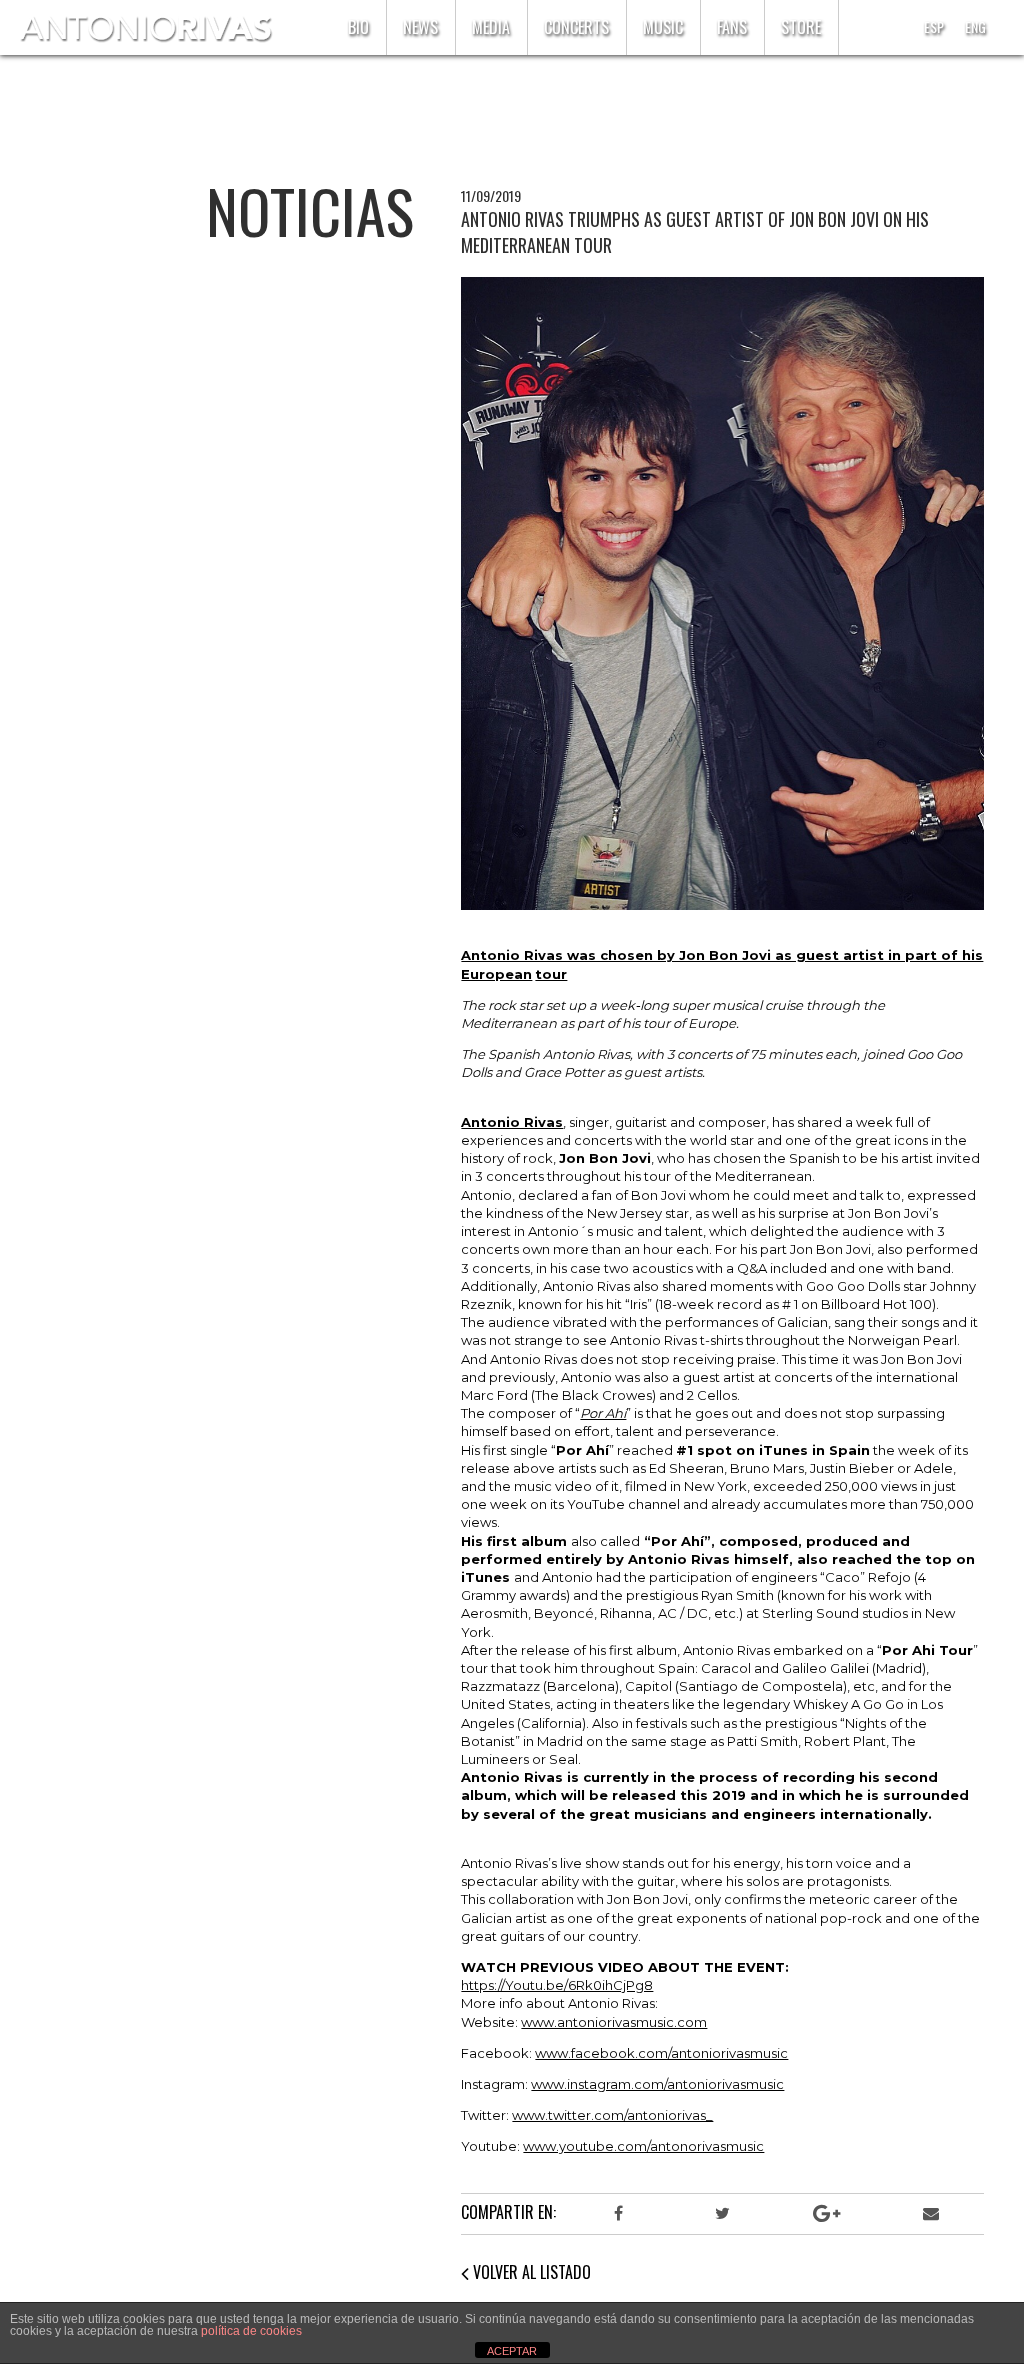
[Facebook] (618, 2214)
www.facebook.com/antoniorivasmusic (661, 2053)
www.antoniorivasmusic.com (614, 2022)
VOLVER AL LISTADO (530, 2272)
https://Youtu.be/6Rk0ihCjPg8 (557, 1985)
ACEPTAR (512, 2351)
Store (801, 27)
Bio (358, 27)
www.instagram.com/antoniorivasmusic (657, 2084)
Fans (732, 27)
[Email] (931, 2214)
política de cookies (251, 2331)
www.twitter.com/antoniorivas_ (612, 2115)
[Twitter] (722, 2214)
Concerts (576, 27)
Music (663, 27)
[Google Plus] (827, 2214)
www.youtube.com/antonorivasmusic (643, 2146)
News (420, 27)
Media (491, 27)
